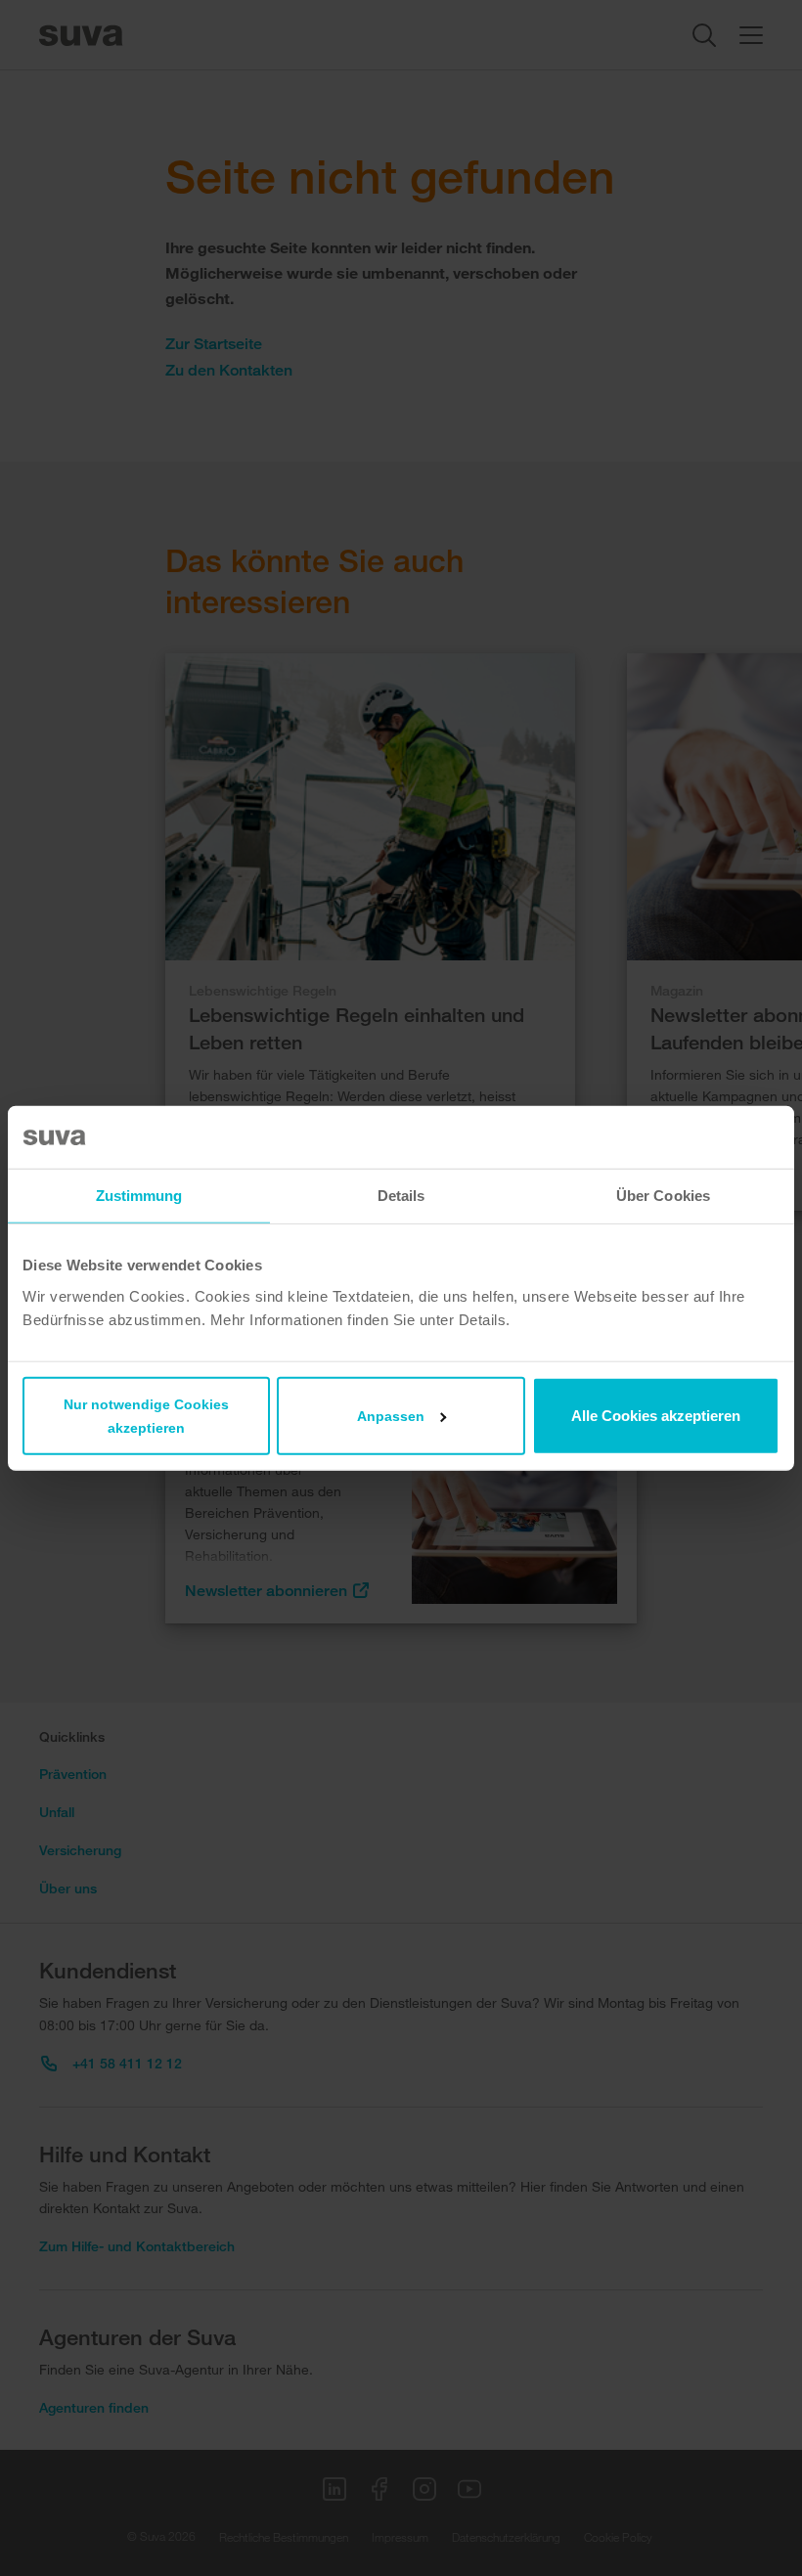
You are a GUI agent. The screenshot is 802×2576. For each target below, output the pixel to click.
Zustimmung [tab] (139, 1196)
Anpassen (391, 1415)
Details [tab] (401, 1196)
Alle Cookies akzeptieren (656, 1415)
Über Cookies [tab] (663, 1196)
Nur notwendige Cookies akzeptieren (146, 1415)
